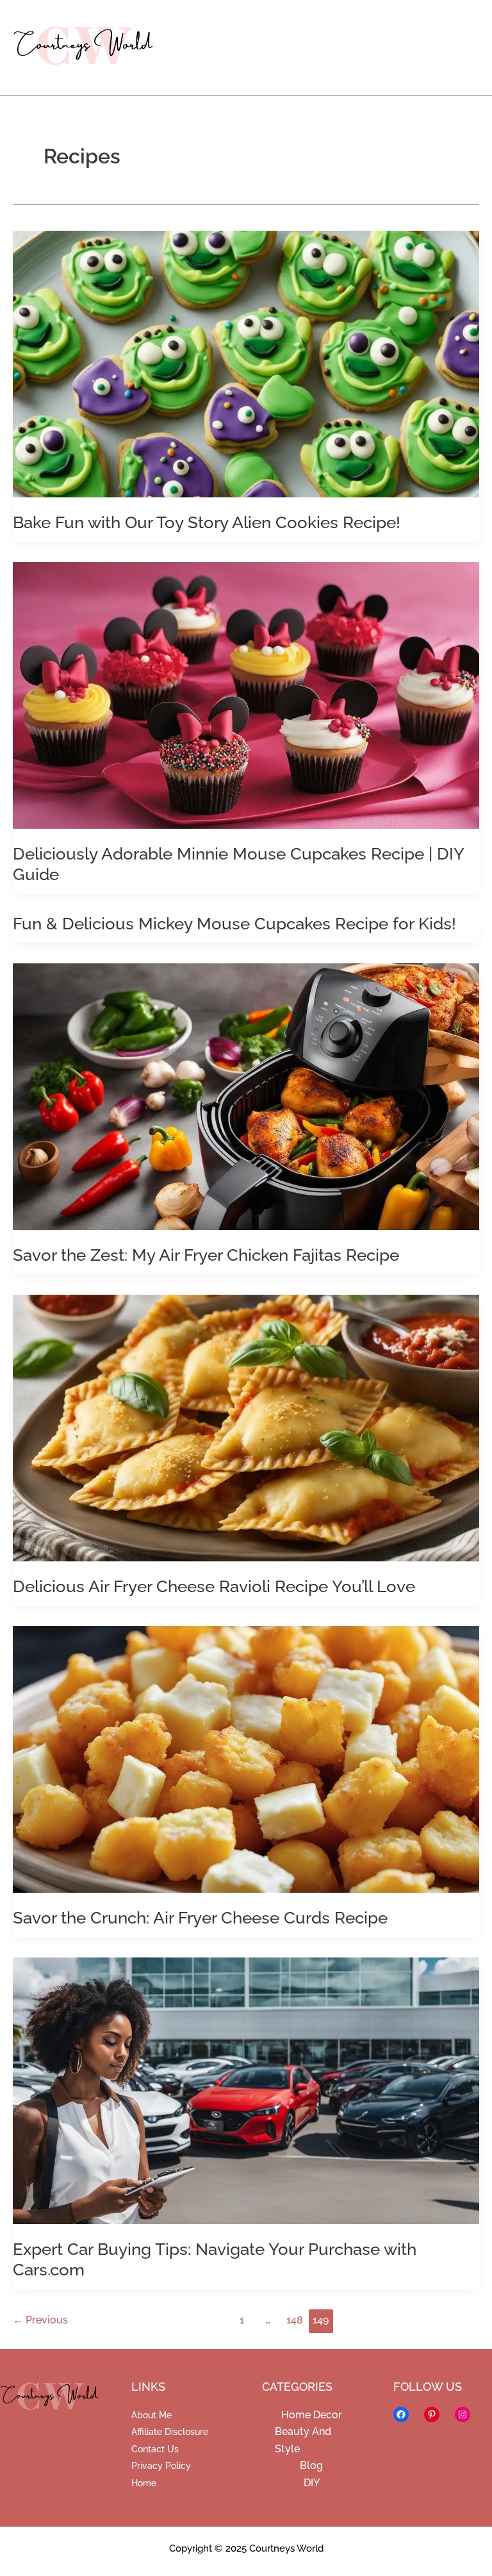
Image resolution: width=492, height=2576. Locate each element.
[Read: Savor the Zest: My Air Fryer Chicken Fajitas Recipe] (246, 1096)
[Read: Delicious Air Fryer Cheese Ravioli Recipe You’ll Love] (246, 1427)
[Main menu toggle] (462, 48)
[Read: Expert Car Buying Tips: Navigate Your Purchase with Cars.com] (246, 2090)
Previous (40, 2320)
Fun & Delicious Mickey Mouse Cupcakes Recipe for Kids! (234, 924)
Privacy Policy (161, 2466)
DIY (312, 2483)
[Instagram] (463, 2414)
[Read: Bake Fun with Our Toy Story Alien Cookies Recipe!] (246, 363)
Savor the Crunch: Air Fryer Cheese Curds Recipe (200, 1918)
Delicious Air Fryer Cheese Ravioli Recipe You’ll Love (214, 1586)
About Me (152, 2415)
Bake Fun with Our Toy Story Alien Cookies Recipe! (207, 522)
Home (144, 2483)
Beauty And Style (303, 2440)
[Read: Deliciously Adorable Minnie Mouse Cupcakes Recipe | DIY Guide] (246, 694)
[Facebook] (401, 2414)
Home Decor (312, 2415)
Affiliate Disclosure (170, 2432)
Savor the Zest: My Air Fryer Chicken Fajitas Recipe (206, 1255)
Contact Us (155, 2449)
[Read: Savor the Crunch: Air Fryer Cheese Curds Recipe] (246, 1758)
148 (295, 2320)
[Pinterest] (432, 2414)
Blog (311, 2465)
